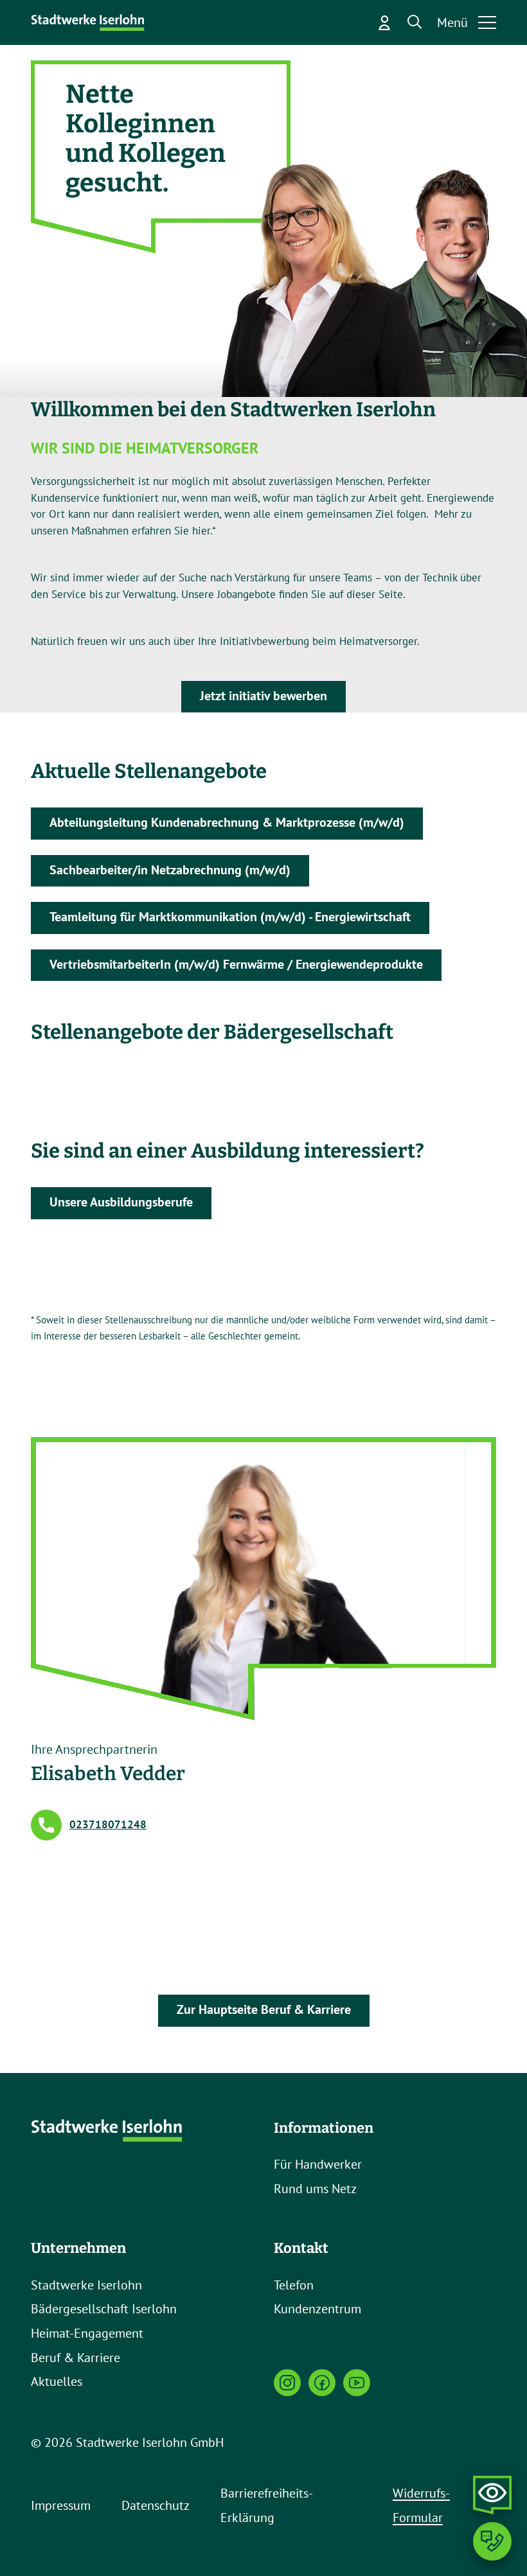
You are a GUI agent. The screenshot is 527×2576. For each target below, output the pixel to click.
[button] (415, 22)
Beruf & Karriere (76, 2358)
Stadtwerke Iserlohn (86, 2285)
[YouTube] (357, 2383)
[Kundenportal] (384, 22)
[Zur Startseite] (89, 23)
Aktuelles (57, 2381)
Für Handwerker (318, 2164)
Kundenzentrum (317, 2309)
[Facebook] (322, 2383)
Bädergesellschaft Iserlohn (104, 2309)
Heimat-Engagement (87, 2333)
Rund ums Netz (315, 2189)
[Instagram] (287, 2383)
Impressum (61, 2505)
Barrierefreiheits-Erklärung (267, 2505)
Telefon (294, 2285)
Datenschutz (156, 2505)
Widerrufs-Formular (421, 2505)
